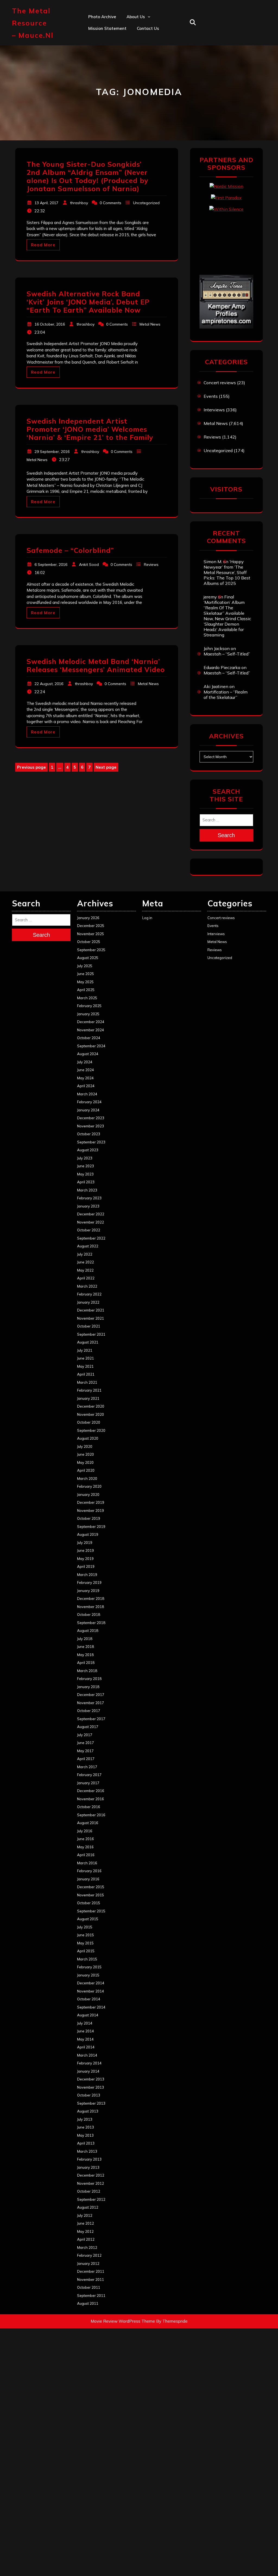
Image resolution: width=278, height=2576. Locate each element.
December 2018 (91, 1598)
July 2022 (85, 1254)
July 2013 (85, 2119)
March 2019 (87, 1575)
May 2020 (85, 1462)
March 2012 (87, 2247)
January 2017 (88, 1783)
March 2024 (87, 1094)
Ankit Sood (138, 40)
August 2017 (88, 1727)
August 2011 (88, 2303)
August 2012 (88, 2207)
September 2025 (91, 950)
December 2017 (91, 1695)
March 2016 (87, 1863)
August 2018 (88, 1631)
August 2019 (88, 1534)
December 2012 (91, 2175)
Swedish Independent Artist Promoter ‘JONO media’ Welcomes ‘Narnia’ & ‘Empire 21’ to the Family (90, 429)
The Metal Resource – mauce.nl (33, 23)
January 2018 (88, 1687)
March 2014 (87, 2055)
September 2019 (91, 1527)
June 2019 (86, 1550)
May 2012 (85, 2231)
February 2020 (89, 1486)
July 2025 (85, 966)
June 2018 (86, 1647)
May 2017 (85, 1751)
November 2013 (91, 2087)
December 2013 (91, 2079)
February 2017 (89, 1775)
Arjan (132, 52)
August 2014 (88, 2015)
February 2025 (89, 1006)
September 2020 (91, 1430)
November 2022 (91, 1222)
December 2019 (91, 1502)
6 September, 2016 (51, 565)
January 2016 (88, 1879)
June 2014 (86, 2031)
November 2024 (91, 1030)
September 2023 (91, 1142)
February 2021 (89, 1390)
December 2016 (91, 1791)
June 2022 (86, 1262)
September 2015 (91, 1911)
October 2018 (89, 1615)
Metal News (150, 324)
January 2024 (88, 1110)
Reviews (151, 565)
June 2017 (86, 1743)
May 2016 (85, 1847)
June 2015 (86, 1935)
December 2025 (91, 926)
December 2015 (91, 1887)
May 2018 (85, 1655)
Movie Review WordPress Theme (123, 2321)
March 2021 (87, 1382)
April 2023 (86, 1182)
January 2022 (88, 1302)
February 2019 (89, 1582)
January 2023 (88, 1206)
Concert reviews (220, 383)
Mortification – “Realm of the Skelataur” (226, 695)
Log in (147, 918)
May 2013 (85, 2135)
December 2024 (91, 1022)
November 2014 (91, 1991)
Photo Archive (102, 17)
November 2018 (91, 1607)
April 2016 (86, 1855)
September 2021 (91, 1334)
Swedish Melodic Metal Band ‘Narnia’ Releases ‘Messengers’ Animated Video (96, 665)
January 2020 (88, 1494)
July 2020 (85, 1446)
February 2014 (89, 2063)
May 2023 (85, 1174)
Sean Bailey (138, 99)
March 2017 (87, 1767)
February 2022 (89, 1294)
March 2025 (87, 998)
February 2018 (89, 1679)
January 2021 (88, 1398)
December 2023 (91, 1118)
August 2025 (88, 958)
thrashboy (79, 203)
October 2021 (89, 1326)
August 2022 (88, 1246)
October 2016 (89, 1807)
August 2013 (88, 2111)
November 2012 (91, 2183)
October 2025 (89, 942)
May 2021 (85, 1366)
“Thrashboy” (139, 28)
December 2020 (91, 1406)
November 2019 (91, 1511)
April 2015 (86, 1951)
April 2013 (86, 2143)
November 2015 (91, 1895)
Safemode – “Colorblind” (70, 550)
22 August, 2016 (49, 684)
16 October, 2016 (50, 324)
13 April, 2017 (46, 203)
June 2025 (86, 974)
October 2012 (89, 2191)
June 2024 (86, 1070)
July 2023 (85, 1158)
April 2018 (86, 1663)
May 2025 (85, 982)
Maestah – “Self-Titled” (227, 654)
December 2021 (91, 1310)
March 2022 (87, 1286)
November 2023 (91, 1126)
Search (226, 835)
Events (211, 396)
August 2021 (88, 1342)
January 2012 (88, 2263)
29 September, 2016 (52, 452)
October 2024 (89, 1038)
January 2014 (88, 2071)
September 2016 (91, 1815)
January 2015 (88, 1975)
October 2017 (89, 1711)
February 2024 (89, 1102)
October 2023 (89, 1134)
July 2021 (85, 1350)
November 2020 (91, 1414)
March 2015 (87, 1959)
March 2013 (87, 2151)
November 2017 (91, 1703)
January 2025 (88, 1014)
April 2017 (86, 1759)
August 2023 (88, 1150)
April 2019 (86, 1566)
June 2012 (86, 2223)
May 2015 (85, 1943)
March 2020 (87, 1478)
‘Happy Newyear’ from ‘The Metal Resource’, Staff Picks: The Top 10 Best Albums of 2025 (227, 572)
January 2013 (88, 2167)
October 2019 (89, 1518)
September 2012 (91, 2199)
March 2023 (87, 1190)
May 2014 (85, 2039)
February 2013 (89, 2159)
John (131, 64)
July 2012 (85, 2215)
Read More (43, 245)
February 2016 (89, 1871)
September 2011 (91, 2296)
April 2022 (86, 1278)
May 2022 (85, 1270)
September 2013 (91, 2103)
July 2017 (85, 1735)
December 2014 (91, 1983)
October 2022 (89, 1230)
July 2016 (85, 1831)
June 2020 (86, 1454)
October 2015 (89, 1903)
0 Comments (110, 203)
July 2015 (85, 1927)
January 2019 (88, 1591)
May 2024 (85, 1078)
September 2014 (91, 2007)
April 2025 (86, 990)
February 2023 (89, 1198)
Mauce (133, 76)
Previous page (31, 767)
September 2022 (91, 1238)
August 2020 (88, 1438)
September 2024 (91, 1046)
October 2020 (89, 1422)
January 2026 (88, 918)
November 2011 (91, 2279)
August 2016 (88, 1823)
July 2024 (85, 1062)
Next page (106, 767)
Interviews (214, 410)
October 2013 (89, 2095)
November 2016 (91, 1799)
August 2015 (88, 1919)
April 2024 (86, 1086)
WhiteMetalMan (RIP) (148, 87)
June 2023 (86, 1166)
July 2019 (85, 1543)
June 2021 (86, 1358)
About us (136, 17)
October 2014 (89, 1999)
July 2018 (85, 1639)
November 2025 (91, 934)
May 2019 (85, 1559)
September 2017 (91, 1719)
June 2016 (86, 1839)
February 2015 (89, 1967)
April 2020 (86, 1470)
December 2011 (91, 2271)
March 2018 (87, 1671)
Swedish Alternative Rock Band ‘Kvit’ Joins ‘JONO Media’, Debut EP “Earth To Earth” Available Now (88, 302)
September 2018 (91, 1623)
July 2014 (85, 2023)
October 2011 (89, 2287)
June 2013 (86, 2127)
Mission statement (107, 28)
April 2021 (86, 1374)
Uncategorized (146, 203)
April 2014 (86, 2047)
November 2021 (91, 1318)
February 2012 (89, 2255)
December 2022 (91, 1214)
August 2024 (88, 1054)
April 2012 (86, 2239)
